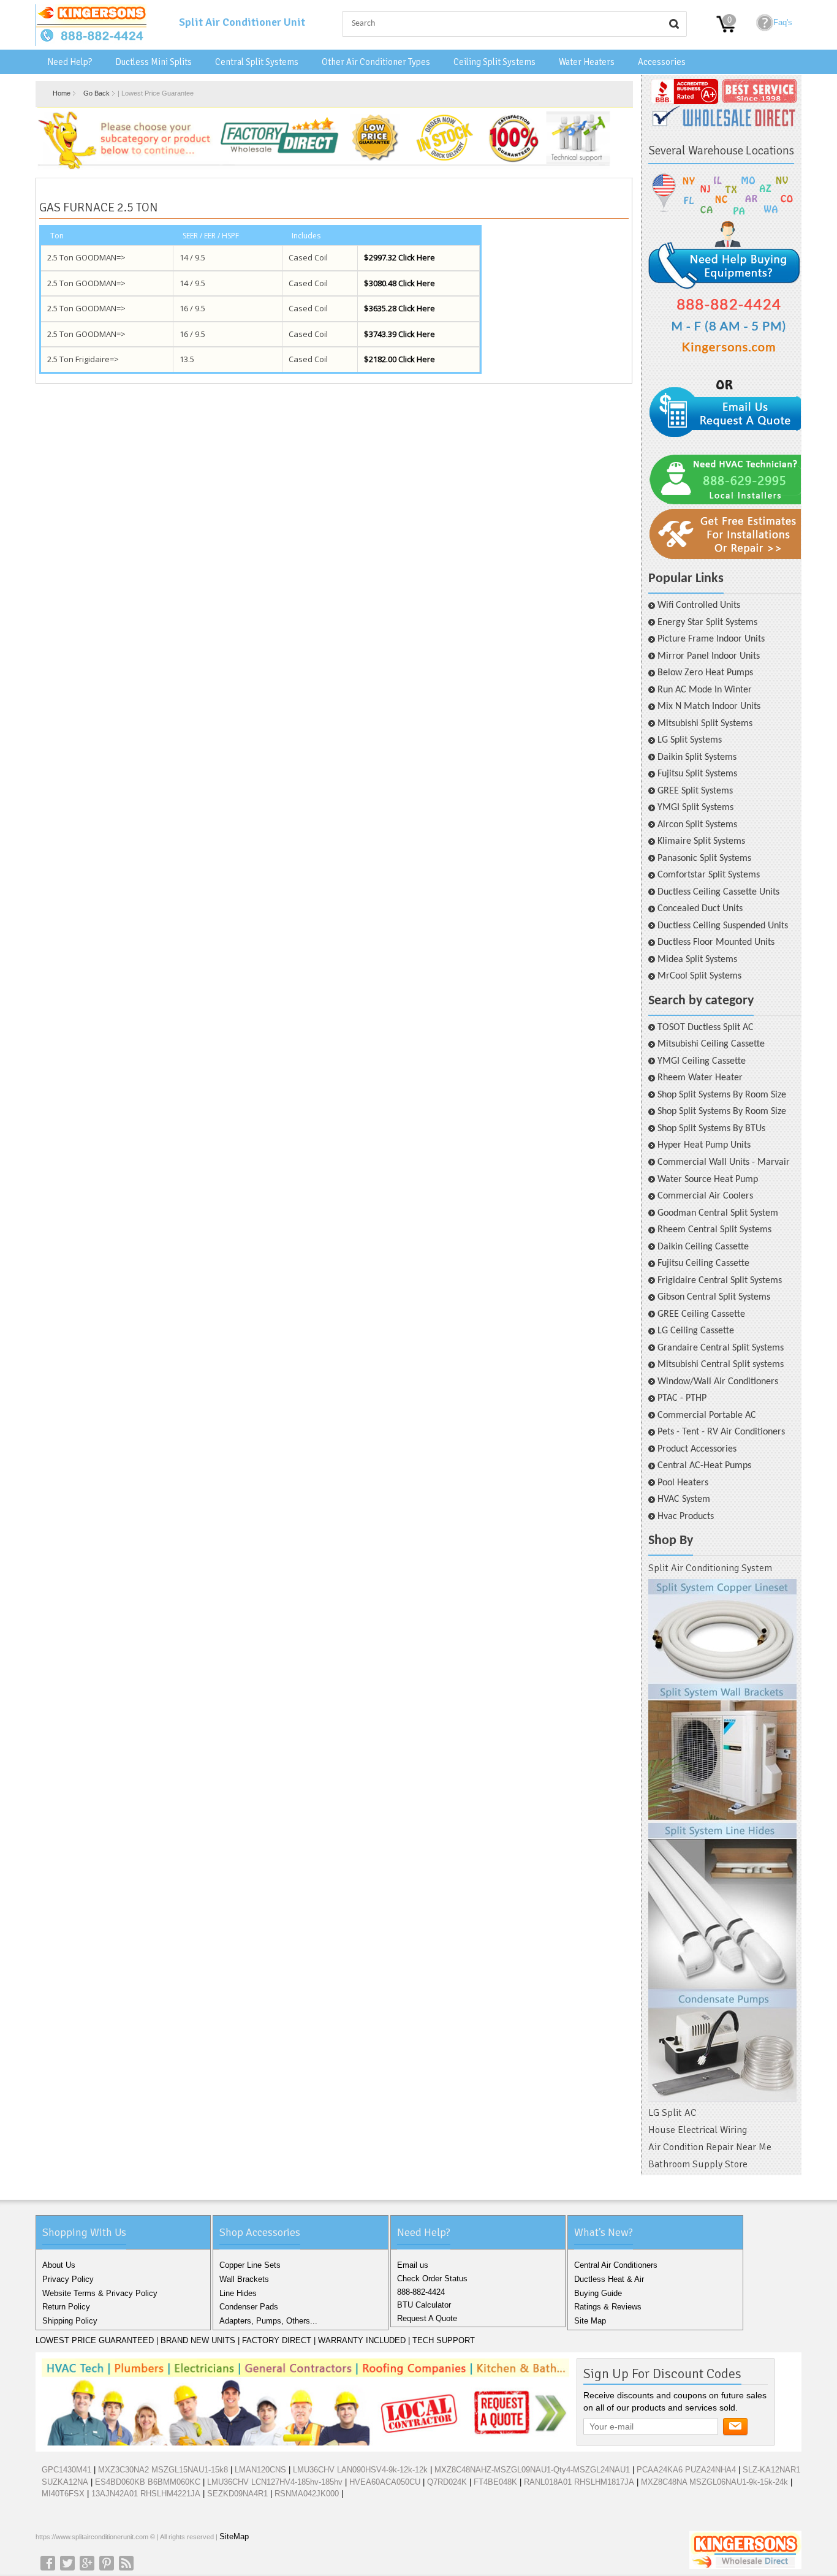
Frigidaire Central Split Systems (720, 1281)
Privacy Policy (68, 2279)
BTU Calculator (424, 2305)
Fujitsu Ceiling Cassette (703, 1263)
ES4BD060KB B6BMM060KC (148, 2482)
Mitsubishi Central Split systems (721, 1365)
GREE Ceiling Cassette (701, 1314)
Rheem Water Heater (700, 1078)
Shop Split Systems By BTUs (711, 1129)
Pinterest (107, 2563)
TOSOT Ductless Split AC (706, 1028)
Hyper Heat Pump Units (704, 1145)
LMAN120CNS (260, 2470)
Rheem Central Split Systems (714, 1230)
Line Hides (238, 2293)
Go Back (97, 93)
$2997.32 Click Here (400, 257)
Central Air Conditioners (616, 2265)
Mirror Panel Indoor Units (709, 656)
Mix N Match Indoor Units (709, 707)
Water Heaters (587, 62)
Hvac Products (686, 1517)
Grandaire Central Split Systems (721, 1348)
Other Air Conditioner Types (376, 62)
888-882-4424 (421, 2292)
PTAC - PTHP (682, 1398)
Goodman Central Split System (718, 1213)
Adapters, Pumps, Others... (268, 2321)
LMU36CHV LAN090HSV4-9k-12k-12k (360, 2470)
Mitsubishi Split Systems (705, 724)
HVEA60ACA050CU (385, 2482)
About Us (59, 2265)
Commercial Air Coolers (705, 1196)
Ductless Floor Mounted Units (716, 942)
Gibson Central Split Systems (714, 1297)
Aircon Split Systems (697, 825)
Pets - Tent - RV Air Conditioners (721, 1432)
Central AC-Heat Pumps (704, 1466)
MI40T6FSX (63, 2494)
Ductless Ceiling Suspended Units (723, 926)
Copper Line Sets (250, 2265)
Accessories (662, 62)
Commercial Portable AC (707, 1415)
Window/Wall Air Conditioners (718, 1382)
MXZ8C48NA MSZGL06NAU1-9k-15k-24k (714, 2482)
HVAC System (684, 1499)
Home (62, 93)
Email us (413, 2265)
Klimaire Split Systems (701, 841)
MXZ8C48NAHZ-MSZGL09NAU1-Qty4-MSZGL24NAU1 (532, 2470)
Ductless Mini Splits (153, 62)
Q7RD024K (447, 2482)
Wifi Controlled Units (699, 605)
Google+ (87, 2563)
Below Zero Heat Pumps (705, 673)
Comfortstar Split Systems (709, 875)
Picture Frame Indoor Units (711, 639)
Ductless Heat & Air (609, 2279)
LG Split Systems (690, 740)
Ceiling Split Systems (494, 62)
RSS (126, 2563)
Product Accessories (697, 1449)
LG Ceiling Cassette (696, 1331)
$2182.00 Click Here (400, 359)
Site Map (590, 2321)
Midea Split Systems (697, 960)
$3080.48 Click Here (400, 283)
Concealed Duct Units (700, 909)
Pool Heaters (683, 1483)
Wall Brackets (244, 2279)
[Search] (674, 24)
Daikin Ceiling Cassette (703, 1247)
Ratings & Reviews (608, 2307)
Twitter (67, 2563)
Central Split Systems (257, 62)
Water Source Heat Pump (708, 1180)
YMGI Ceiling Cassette (702, 1061)
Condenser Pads (249, 2307)
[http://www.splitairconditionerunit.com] (722, 1841)
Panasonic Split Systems (704, 858)
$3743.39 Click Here (400, 334)
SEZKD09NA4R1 (237, 2494)
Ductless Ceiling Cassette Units (718, 892)
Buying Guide (598, 2293)
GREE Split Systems (695, 791)
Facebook (48, 2563)
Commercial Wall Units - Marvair (724, 1162)
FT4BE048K (495, 2482)
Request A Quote (427, 2318)
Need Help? (70, 62)
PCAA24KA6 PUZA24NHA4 (686, 2470)
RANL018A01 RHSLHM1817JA (579, 2482)
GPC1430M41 (66, 2470)
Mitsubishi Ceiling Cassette (711, 1044)
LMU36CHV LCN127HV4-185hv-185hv (275, 2482)
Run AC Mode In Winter (705, 690)
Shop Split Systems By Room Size (722, 1095)
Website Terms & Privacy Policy (100, 2293)
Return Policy (66, 2307)
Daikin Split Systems (697, 757)
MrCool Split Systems (699, 976)
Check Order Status (432, 2279)
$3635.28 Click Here (400, 308)
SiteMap (234, 2536)
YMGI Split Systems (695, 808)
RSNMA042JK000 (307, 2494)
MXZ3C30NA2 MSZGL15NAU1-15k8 (163, 2470)
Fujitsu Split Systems (697, 774)
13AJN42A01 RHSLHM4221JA (146, 2494)
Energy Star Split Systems (707, 623)
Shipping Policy (70, 2321)
